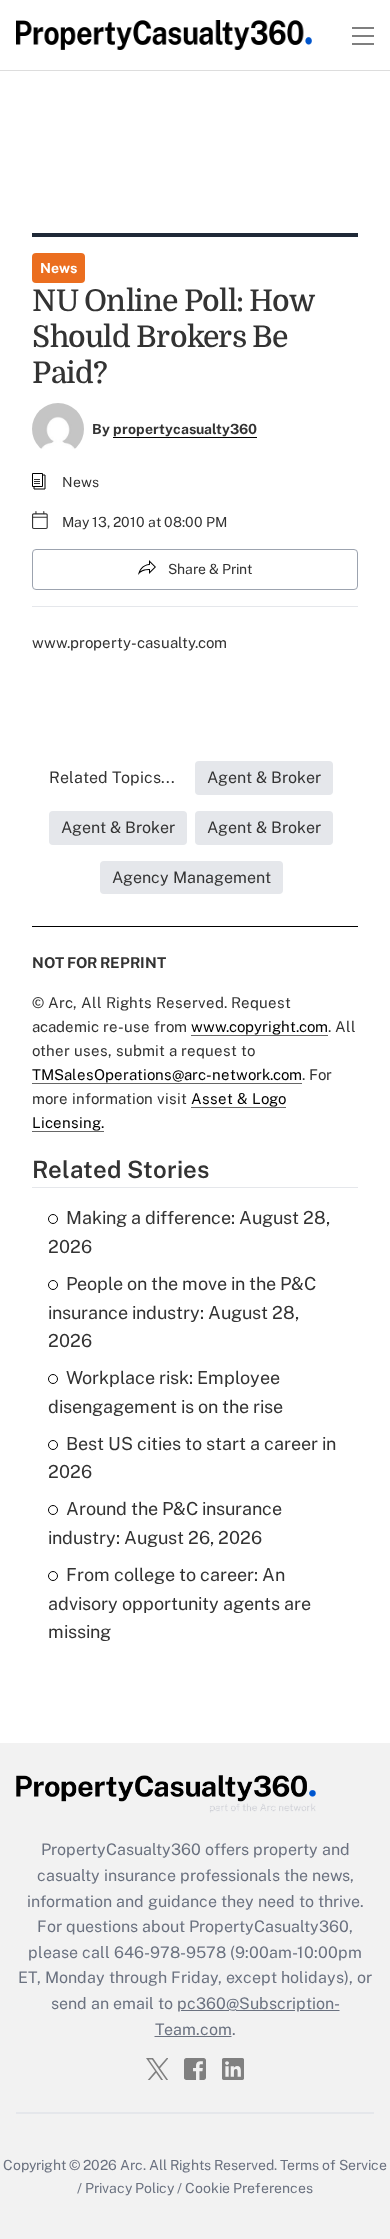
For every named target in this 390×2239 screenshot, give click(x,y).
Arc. (133, 2165)
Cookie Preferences (249, 2188)
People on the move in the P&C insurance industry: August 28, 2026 (182, 1312)
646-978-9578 (170, 1952)
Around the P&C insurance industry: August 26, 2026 (165, 1523)
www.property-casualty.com (129, 642)
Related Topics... (112, 777)
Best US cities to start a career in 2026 (192, 1458)
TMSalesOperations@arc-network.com (167, 1074)
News (58, 268)
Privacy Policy (129, 2188)
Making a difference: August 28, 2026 (189, 1232)
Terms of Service (333, 2165)
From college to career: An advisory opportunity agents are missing (179, 1603)
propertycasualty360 (185, 429)
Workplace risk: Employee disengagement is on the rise (165, 1392)
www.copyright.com (259, 1026)
